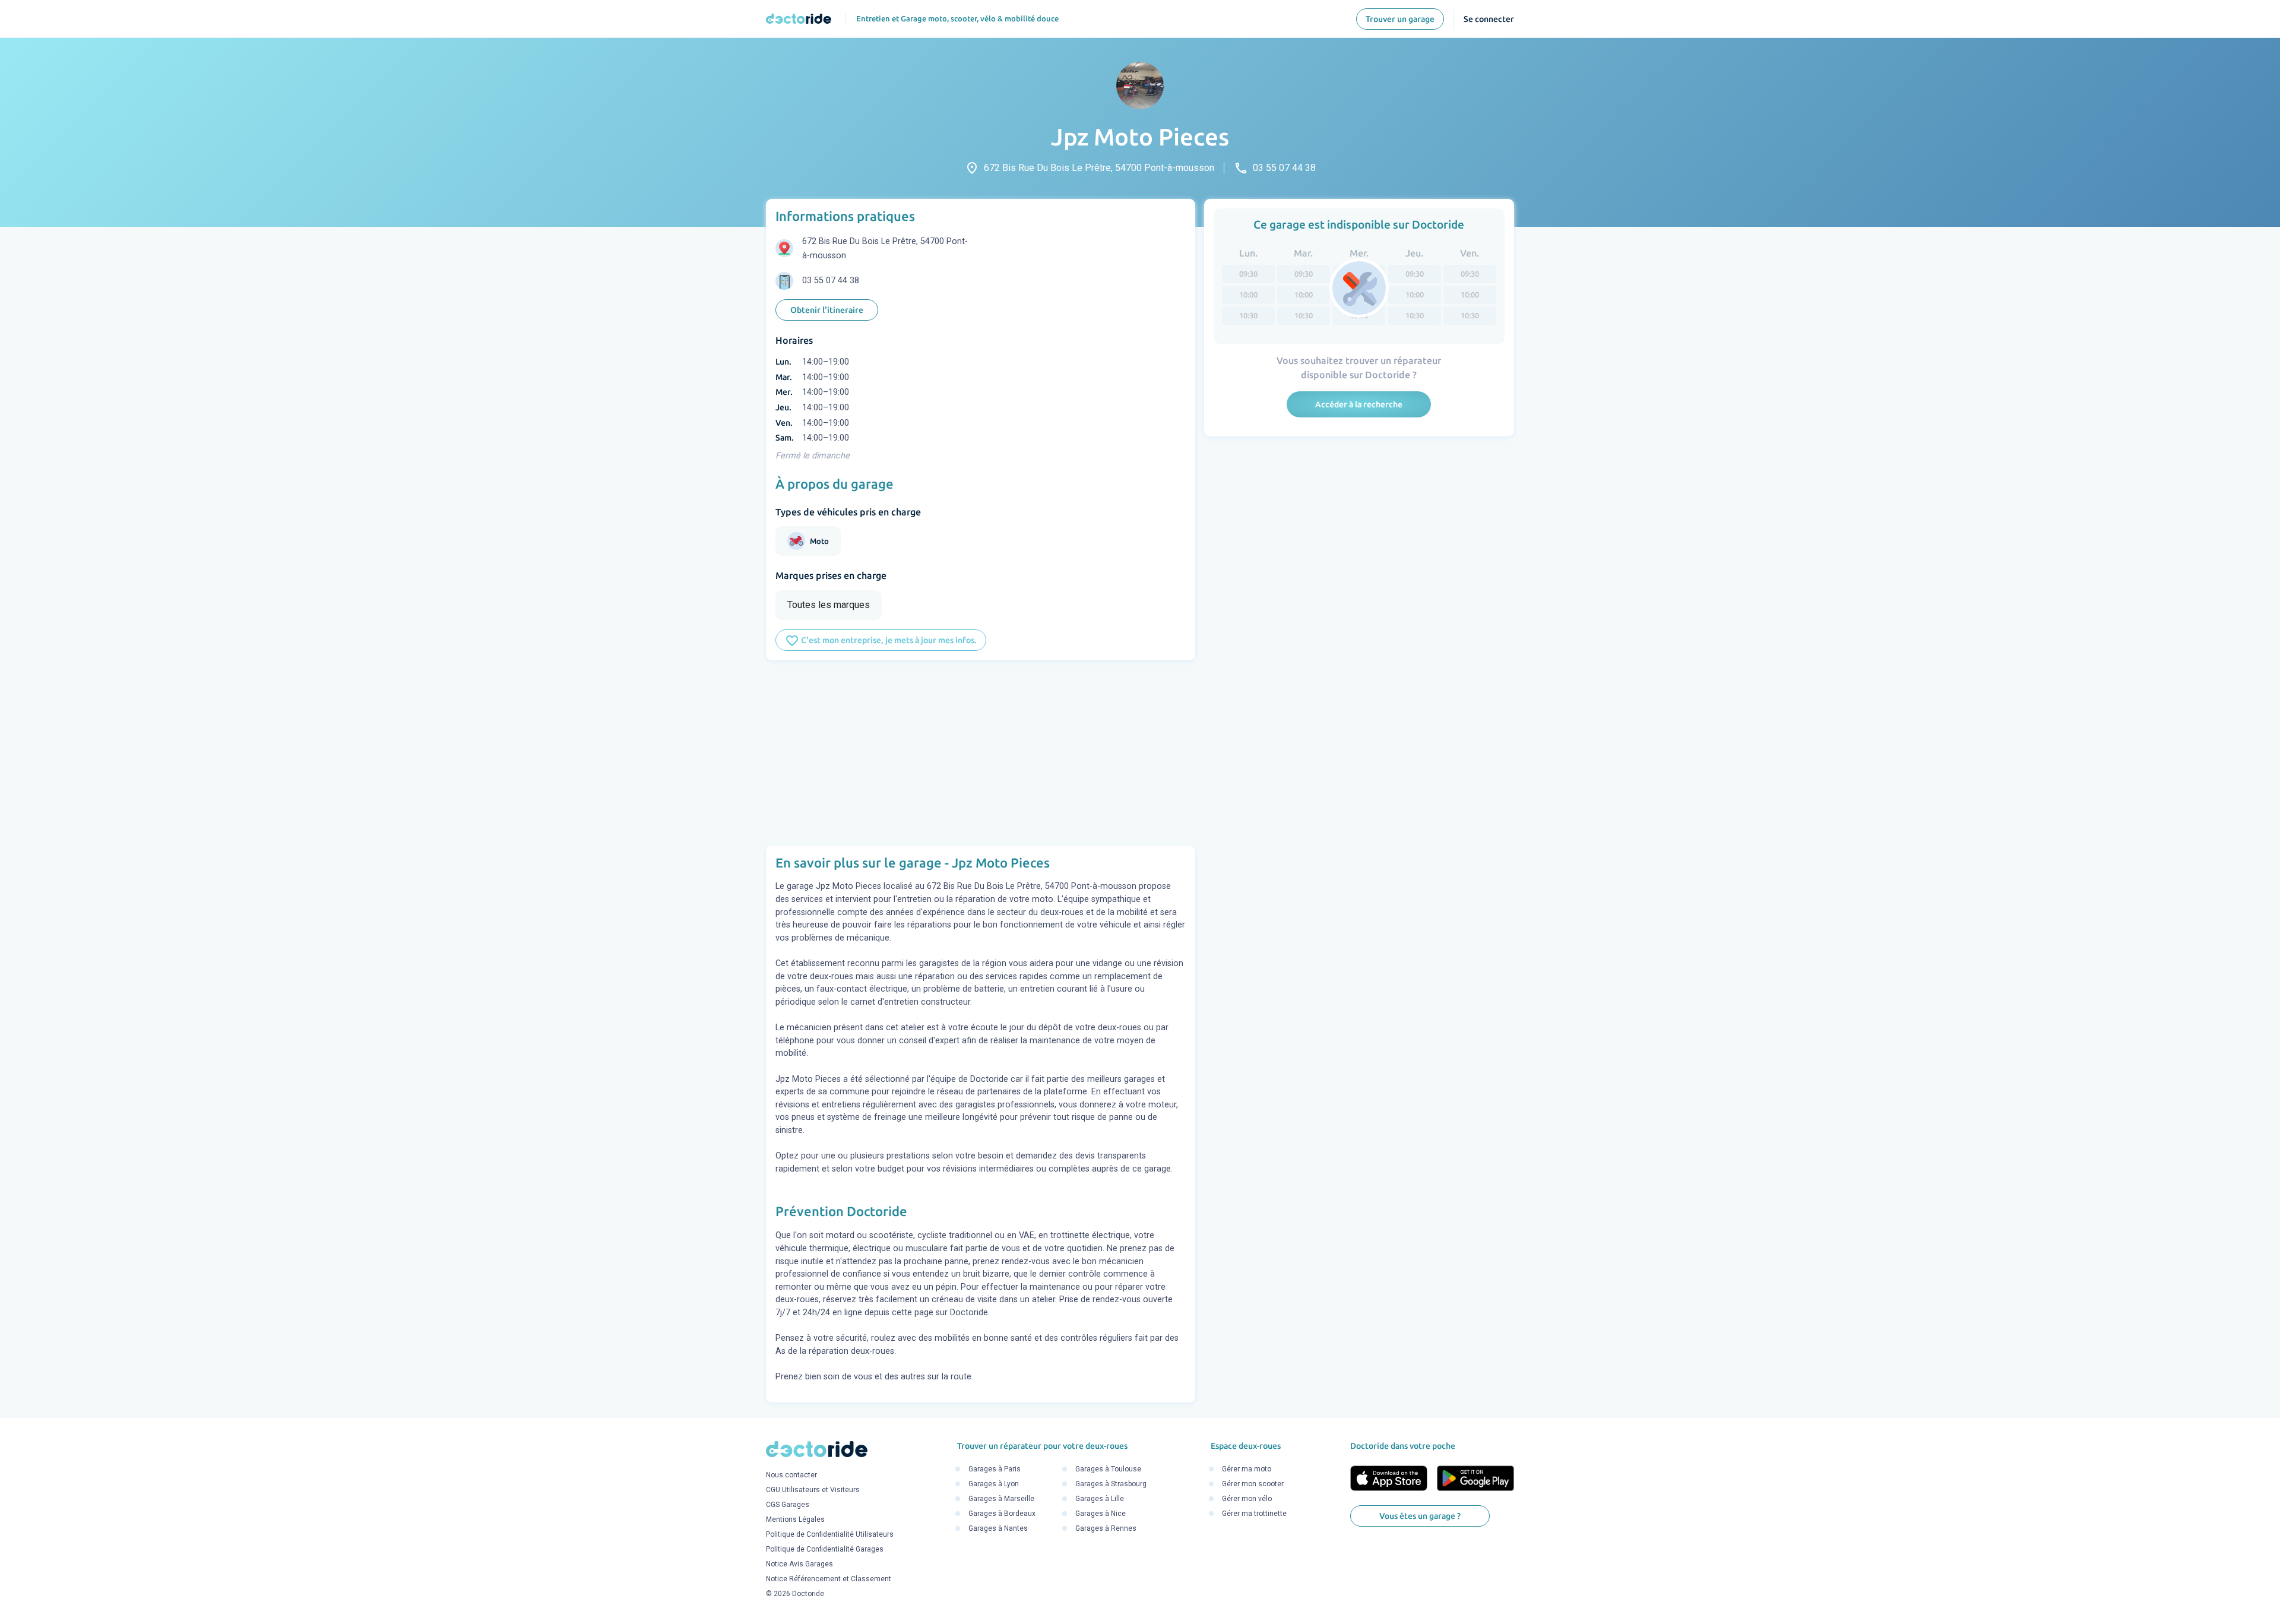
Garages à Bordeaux (1002, 1514)
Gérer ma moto (1247, 1469)
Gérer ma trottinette (1254, 1514)
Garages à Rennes (1106, 1528)
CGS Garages (788, 1505)
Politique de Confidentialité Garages (825, 1549)
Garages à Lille (1100, 1499)
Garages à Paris (995, 1469)
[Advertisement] (981, 753)
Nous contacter (791, 1475)
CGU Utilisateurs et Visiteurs (813, 1490)
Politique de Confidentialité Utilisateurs (830, 1534)
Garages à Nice (1101, 1514)
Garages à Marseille (1001, 1499)
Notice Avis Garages (799, 1564)
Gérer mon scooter (1253, 1484)
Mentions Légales (795, 1519)
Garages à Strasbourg (1111, 1484)
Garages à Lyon (994, 1484)
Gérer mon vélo (1247, 1499)
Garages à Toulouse (1108, 1469)
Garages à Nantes (998, 1528)
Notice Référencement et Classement (829, 1579)
